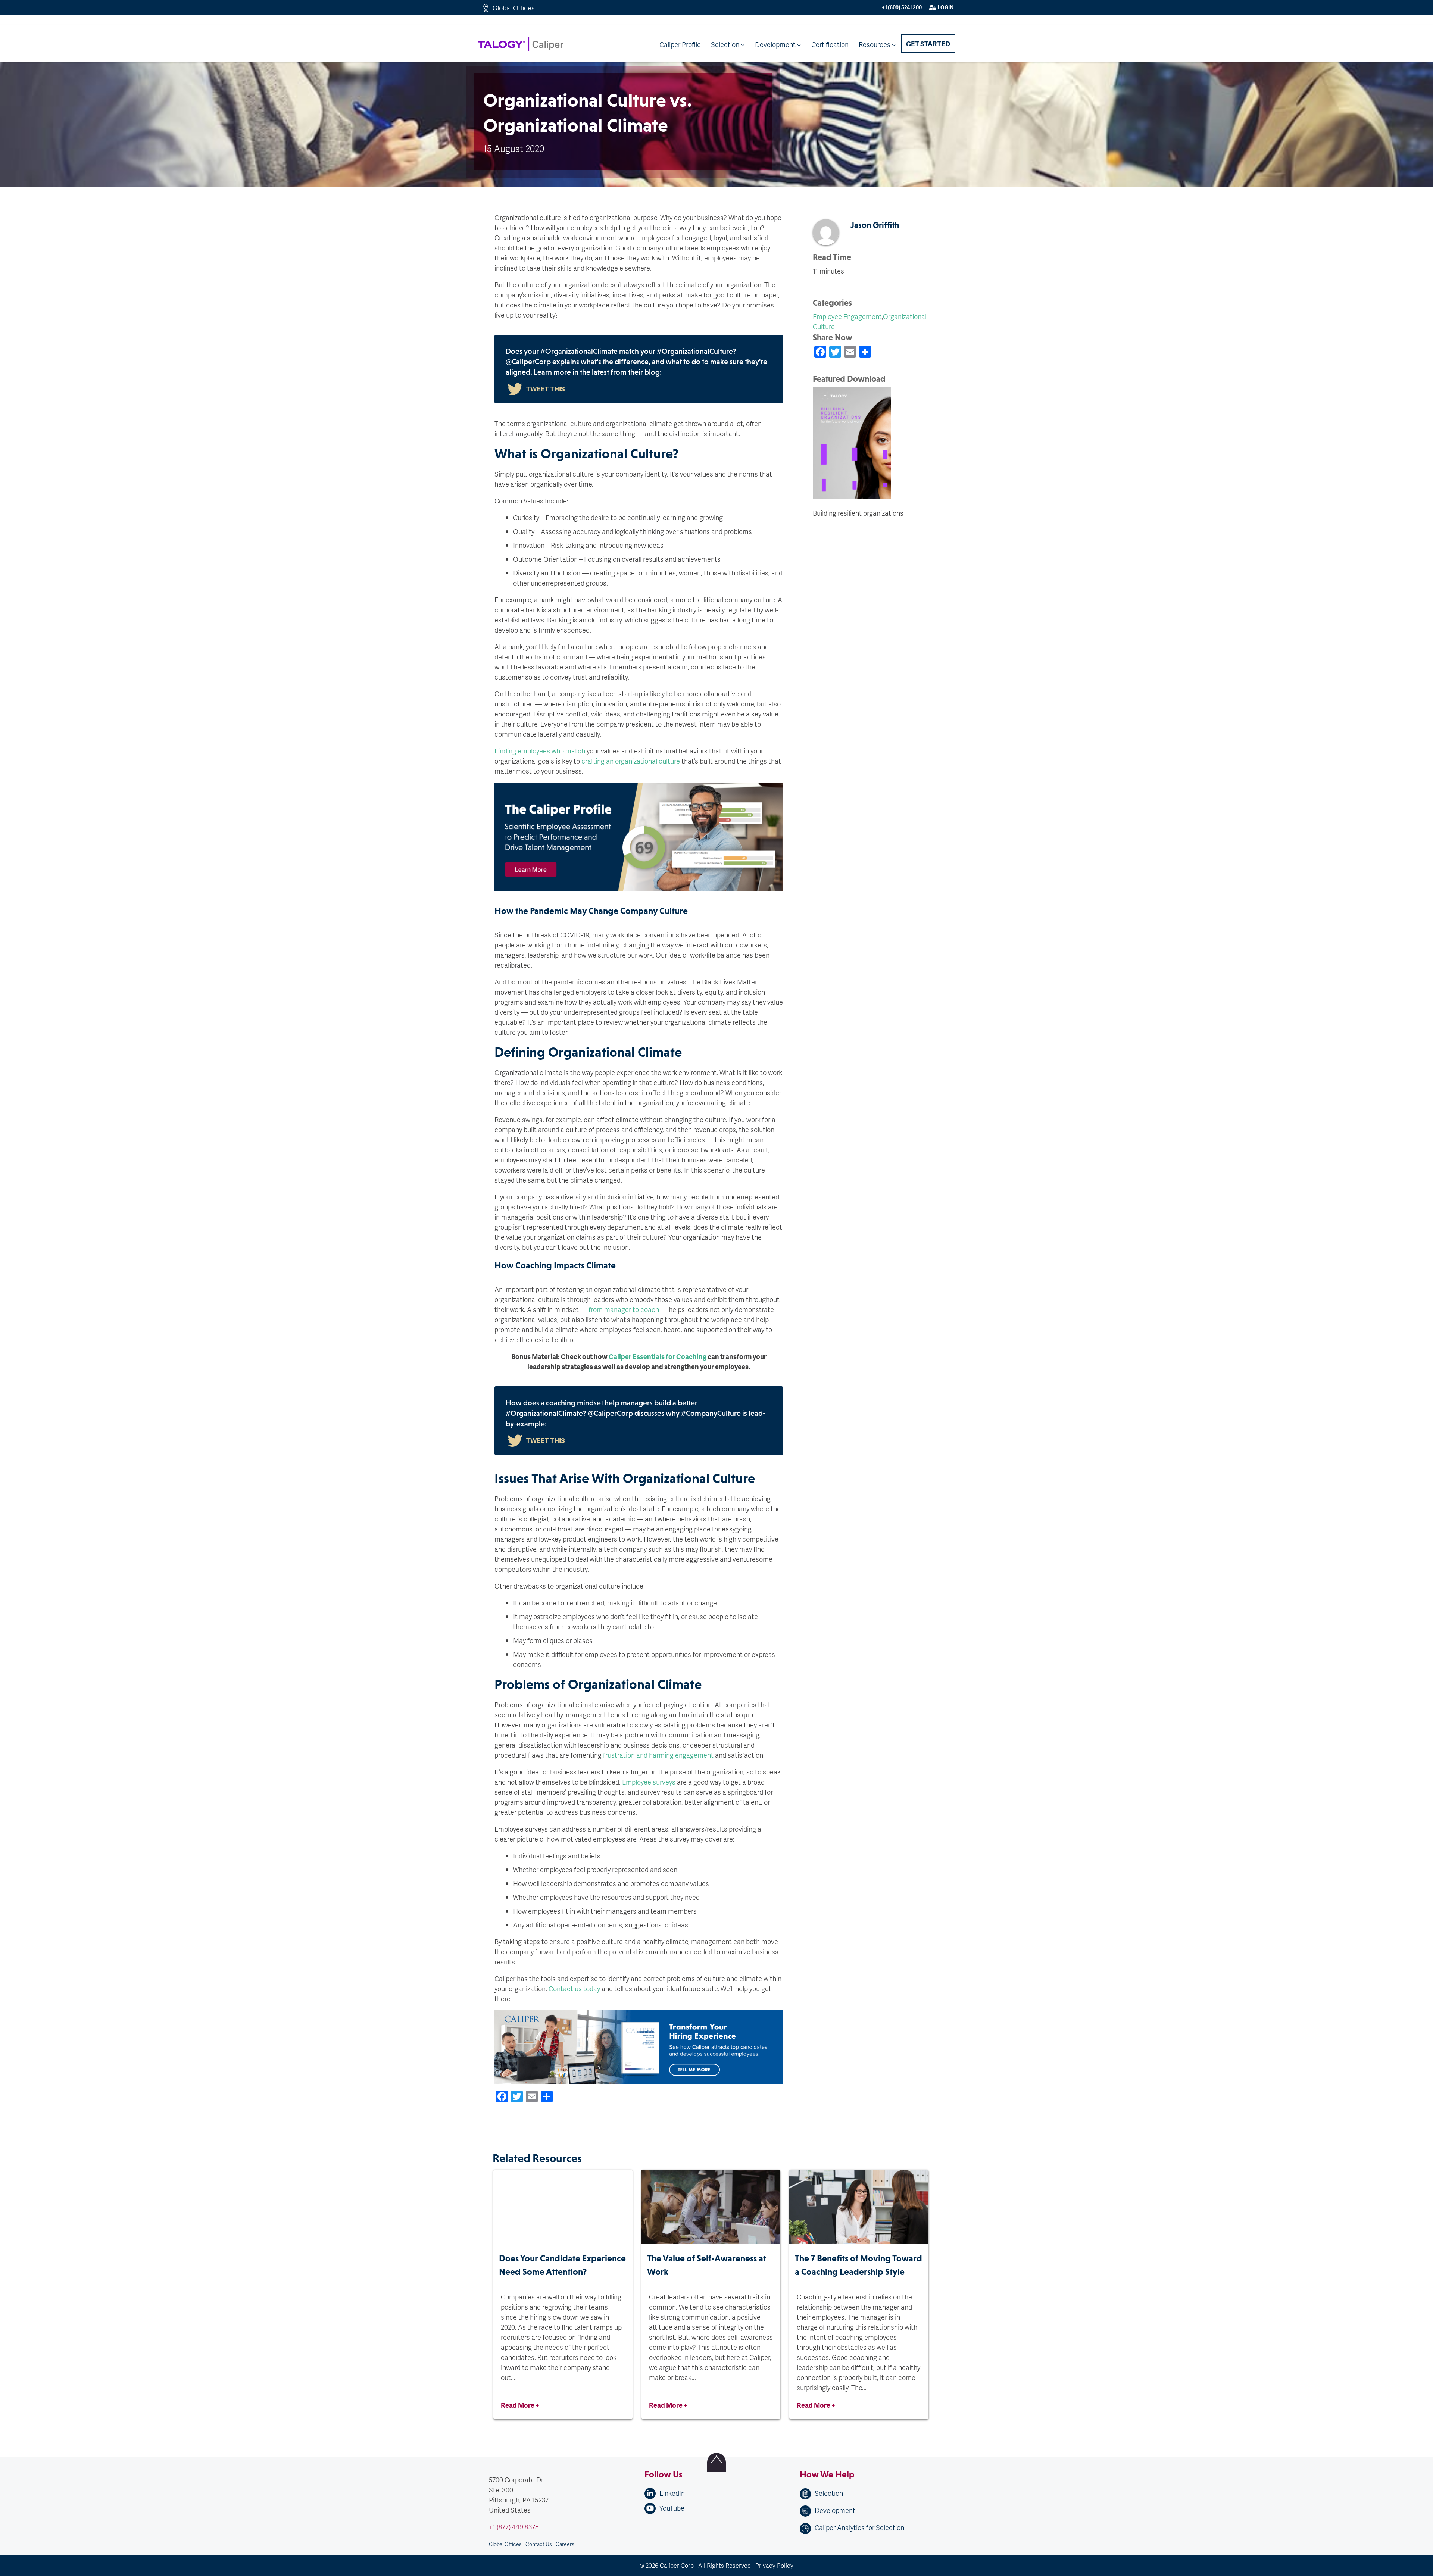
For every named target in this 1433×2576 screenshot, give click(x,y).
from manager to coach (624, 1309)
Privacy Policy (774, 2565)
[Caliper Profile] (639, 2131)
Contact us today (574, 1988)
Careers (565, 2544)
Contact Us (539, 2544)
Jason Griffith (875, 225)
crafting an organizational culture (631, 761)
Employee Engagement (847, 316)
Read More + (520, 2405)
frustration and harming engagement (658, 1755)
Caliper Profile (680, 44)
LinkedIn (672, 2493)
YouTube (672, 2508)
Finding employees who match (540, 751)
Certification (830, 44)
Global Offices (514, 8)
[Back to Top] (716, 2462)
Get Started (928, 43)
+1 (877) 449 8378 (514, 2527)
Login (945, 7)
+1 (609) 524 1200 (902, 7)
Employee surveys (649, 1782)
